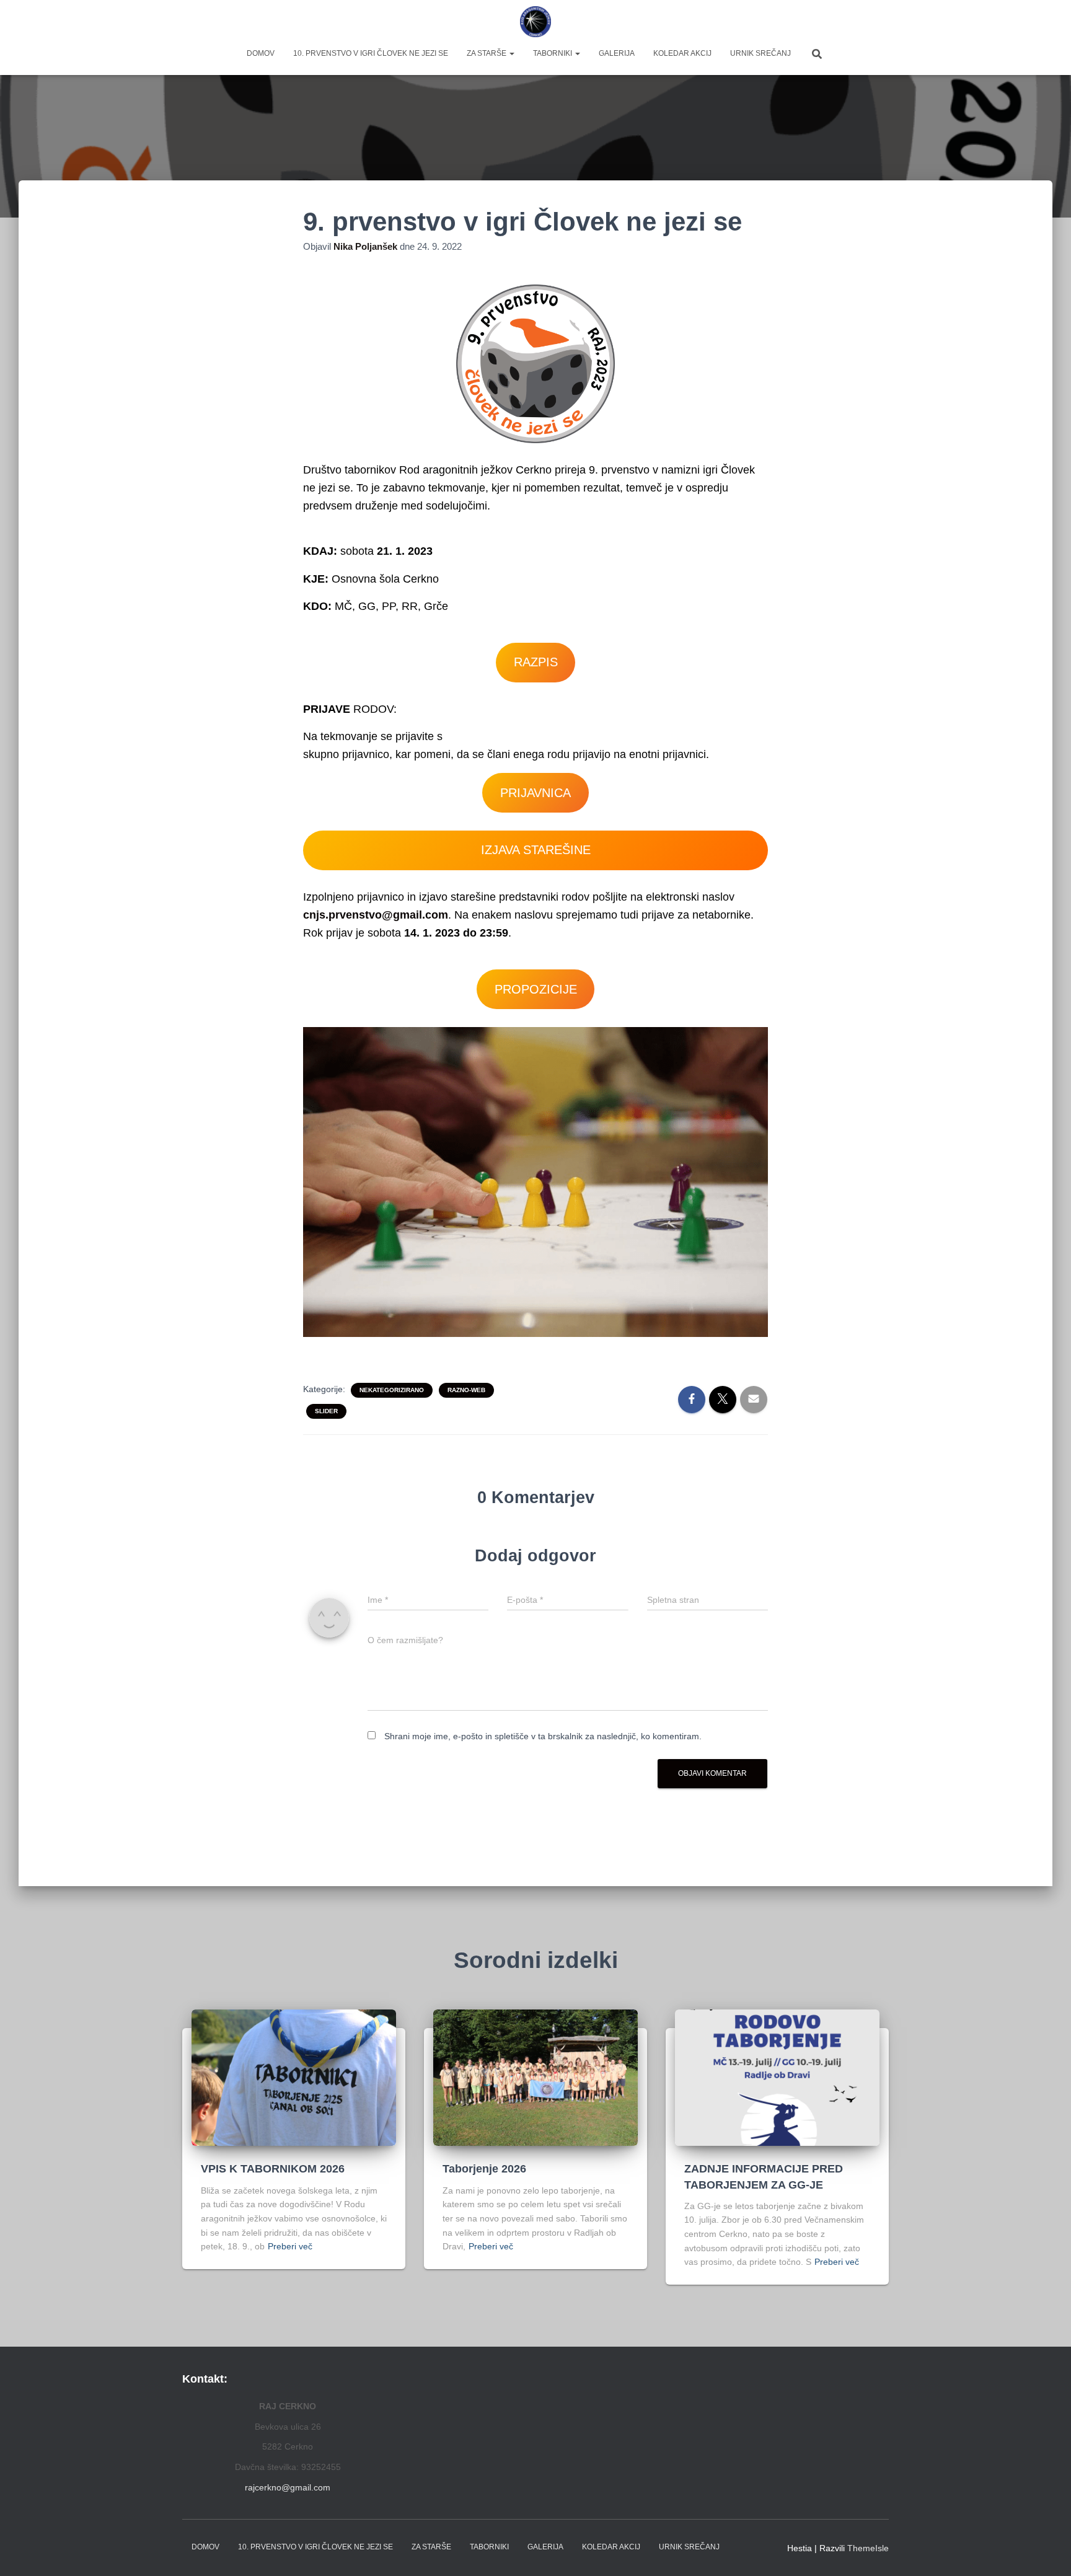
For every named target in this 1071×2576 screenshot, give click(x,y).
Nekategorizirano (392, 1390)
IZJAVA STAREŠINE (536, 850)
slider (326, 1411)
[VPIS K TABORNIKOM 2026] (294, 2077)
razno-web (466, 1390)
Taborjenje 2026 (484, 2169)
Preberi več (290, 2246)
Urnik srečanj (760, 53)
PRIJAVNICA (535, 793)
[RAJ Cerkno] (536, 22)
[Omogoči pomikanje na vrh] (1047, 2551)
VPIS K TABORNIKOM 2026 (273, 2169)
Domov (261, 53)
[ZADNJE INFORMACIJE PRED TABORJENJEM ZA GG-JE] (777, 2077)
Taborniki (553, 53)
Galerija (617, 53)
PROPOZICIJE (536, 989)
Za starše (487, 53)
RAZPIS (536, 662)
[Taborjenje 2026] (535, 2077)
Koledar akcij (682, 53)
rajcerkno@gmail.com (288, 2487)
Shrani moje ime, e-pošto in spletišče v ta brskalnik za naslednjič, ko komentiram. (543, 1736)
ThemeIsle (868, 2548)
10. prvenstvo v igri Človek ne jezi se (371, 53)
